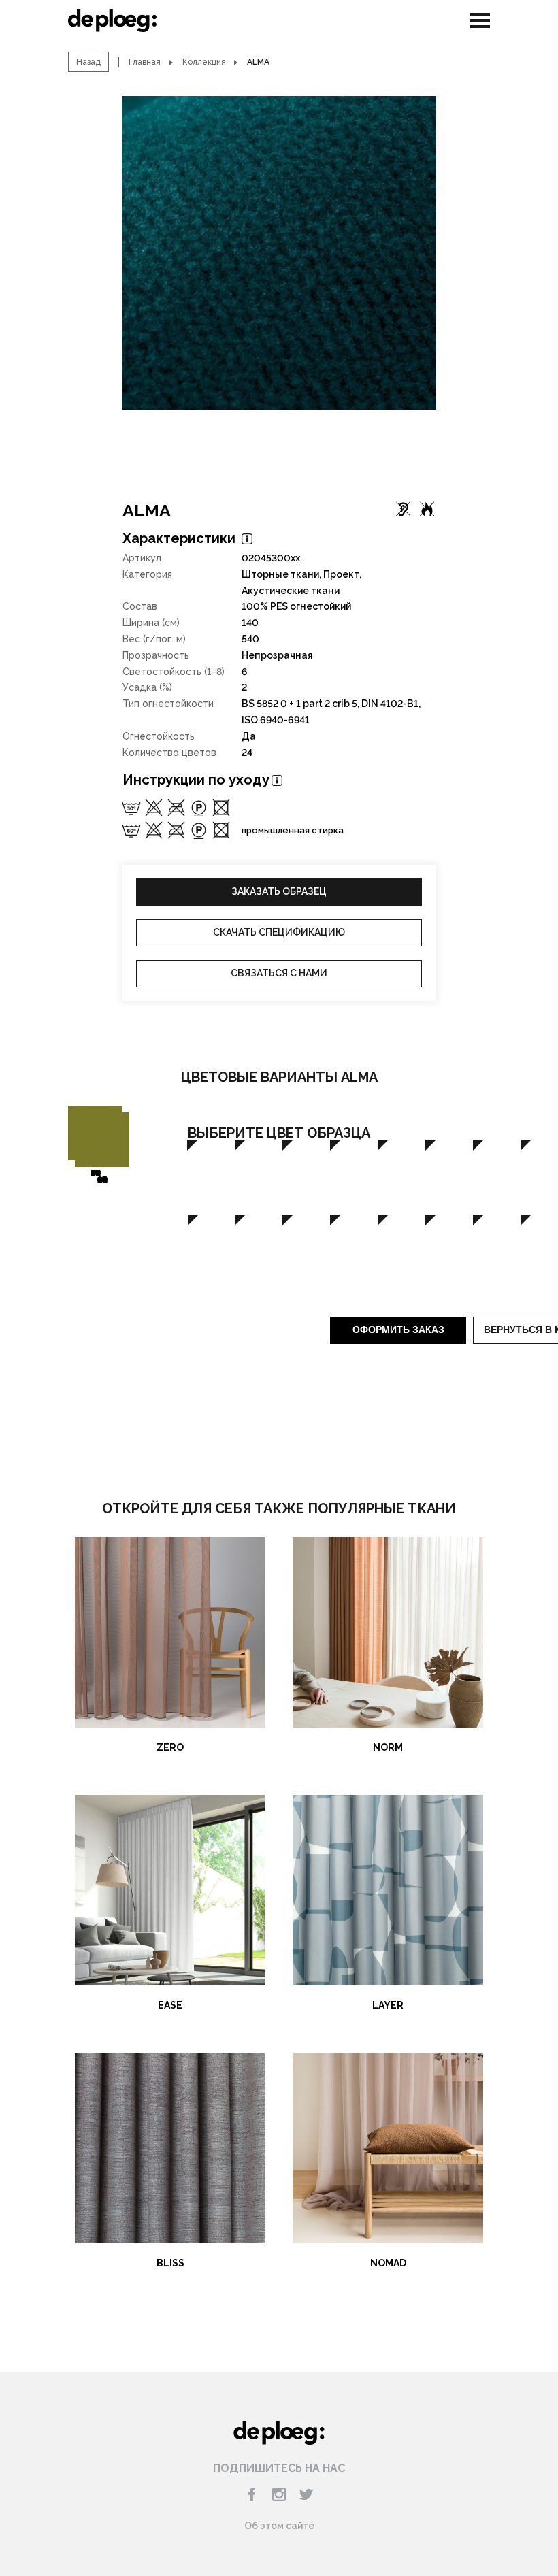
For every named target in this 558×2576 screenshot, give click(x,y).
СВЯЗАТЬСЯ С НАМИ (279, 973)
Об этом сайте (279, 2526)
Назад (88, 62)
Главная (145, 62)
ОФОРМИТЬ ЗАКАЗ (398, 1330)
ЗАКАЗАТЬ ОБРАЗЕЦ (279, 891)
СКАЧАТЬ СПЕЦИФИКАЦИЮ (279, 932)
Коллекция (204, 62)
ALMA (147, 510)
